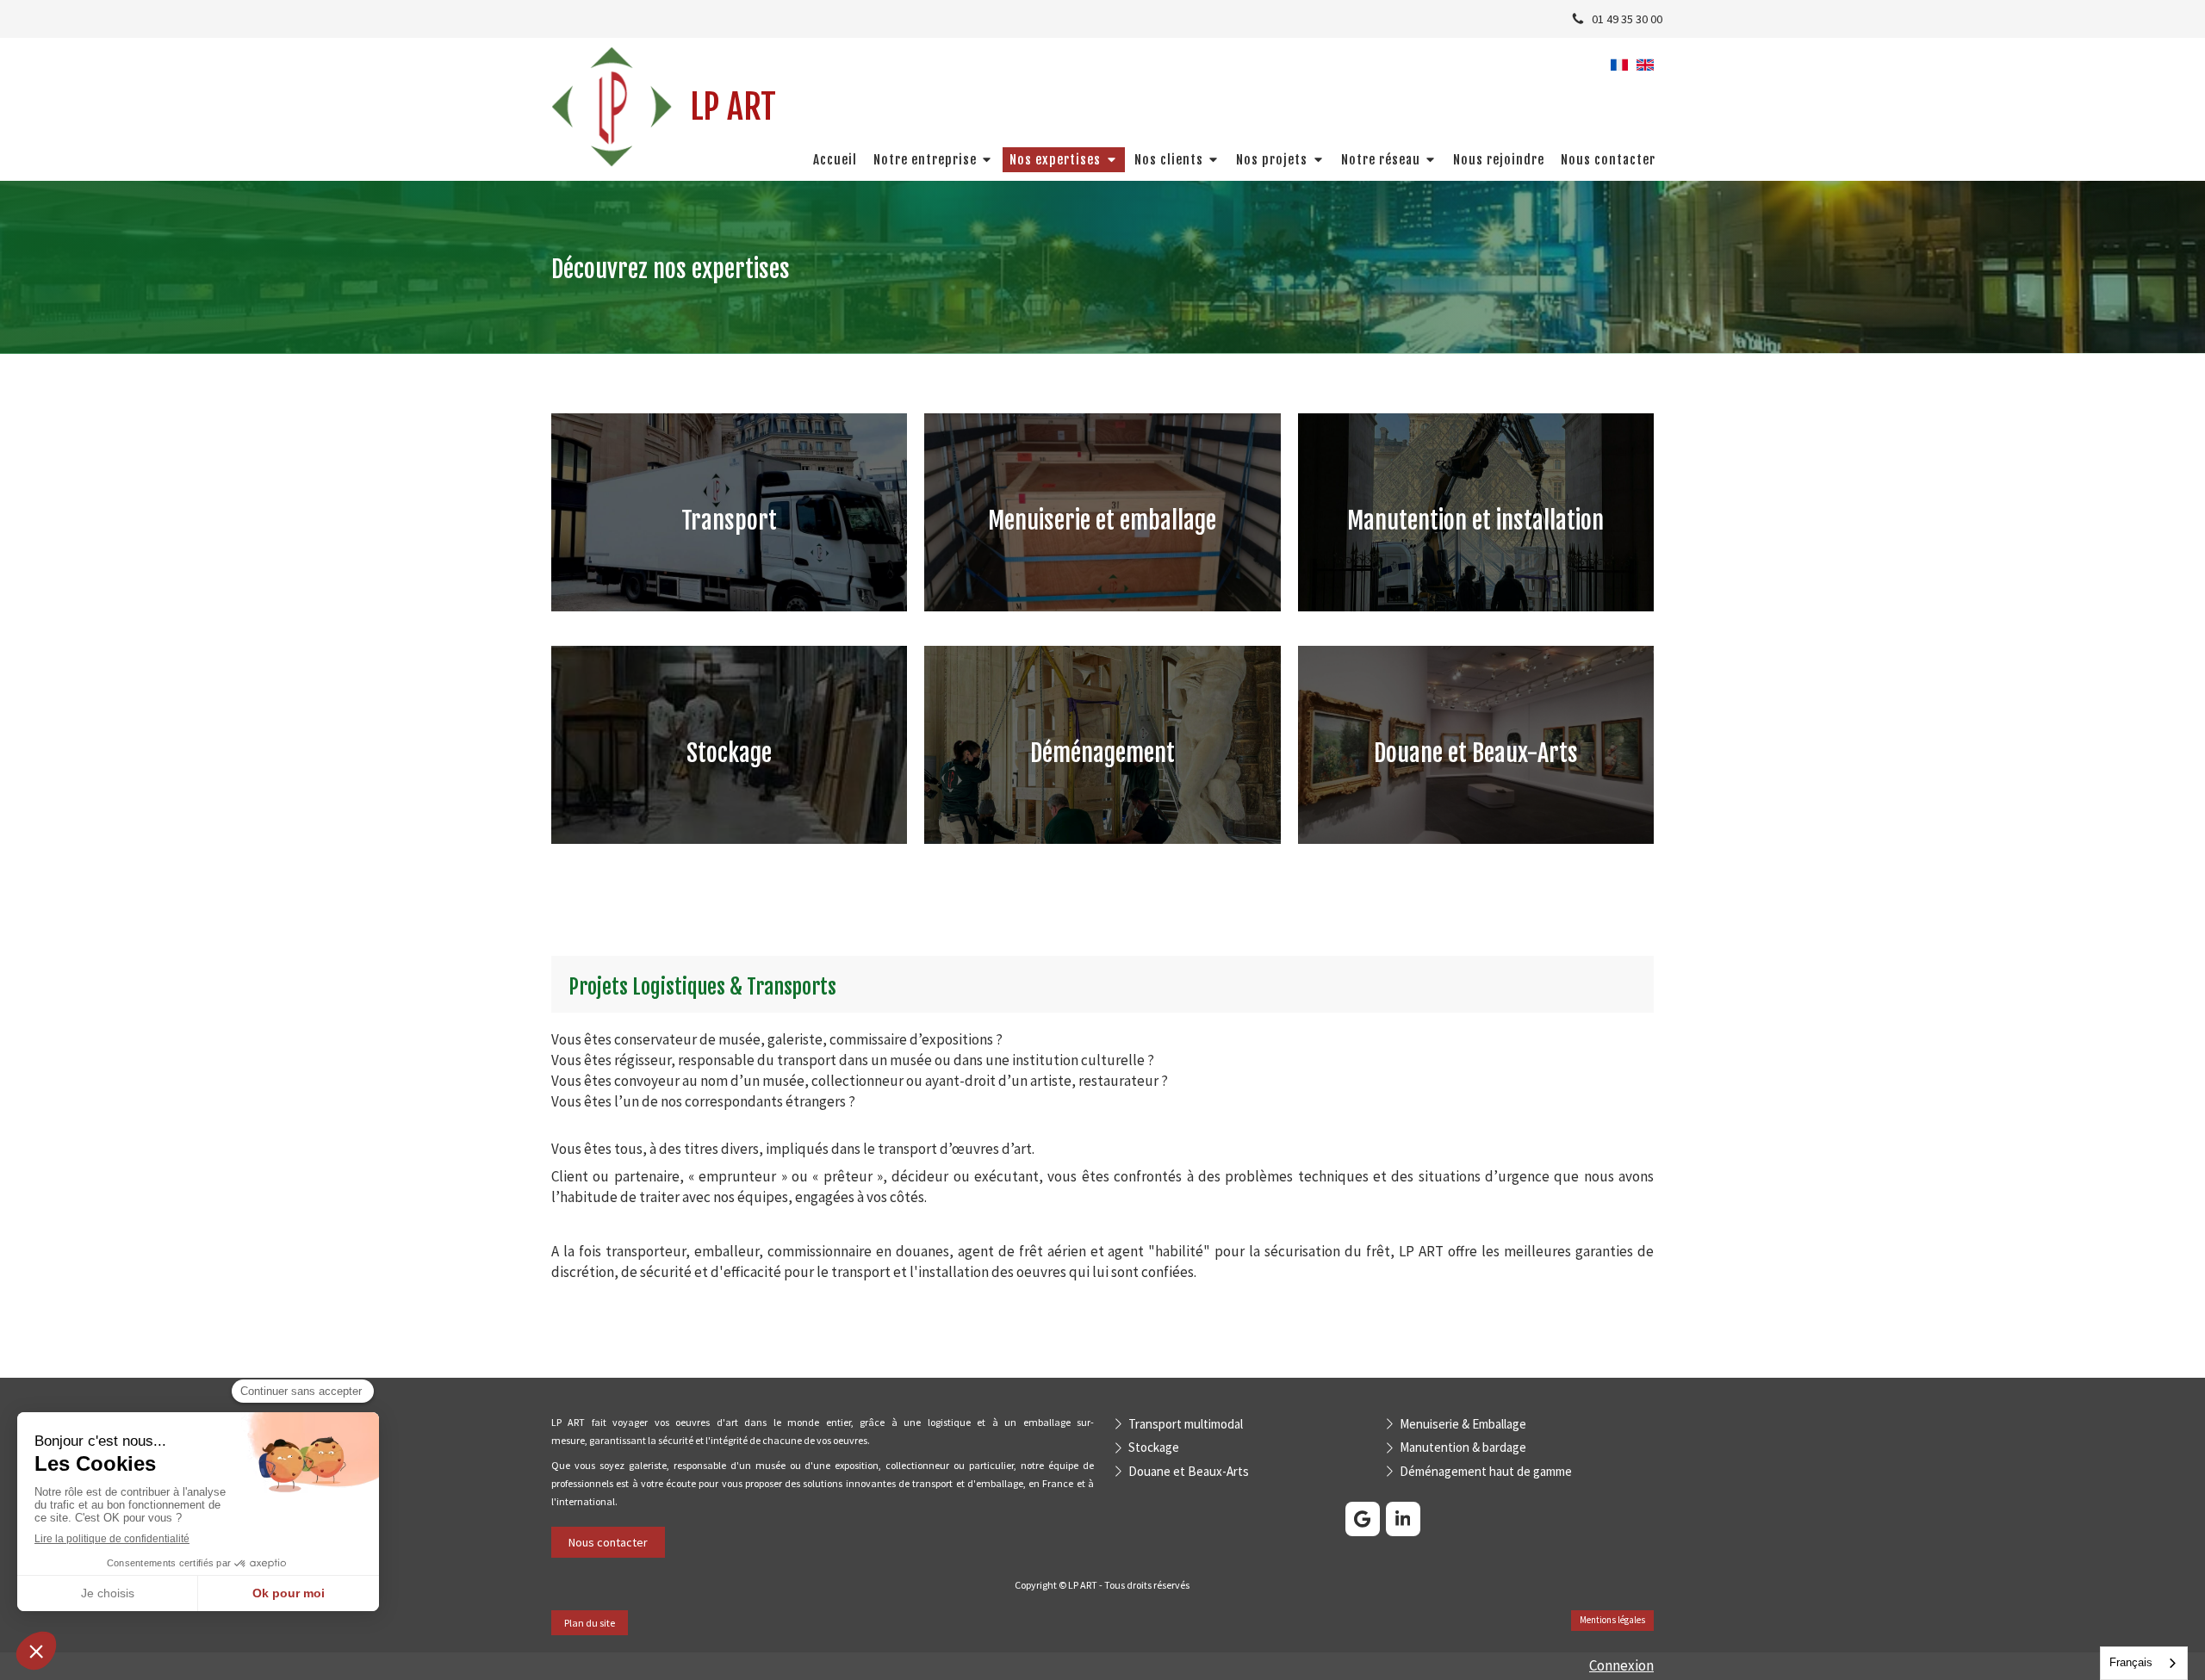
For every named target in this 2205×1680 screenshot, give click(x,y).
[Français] (1619, 71)
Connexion (1621, 1665)
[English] (1645, 71)
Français (2131, 1662)
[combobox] (2144, 1663)
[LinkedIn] (1403, 1519)
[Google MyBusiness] (1363, 1519)
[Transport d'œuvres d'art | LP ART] (612, 107)
